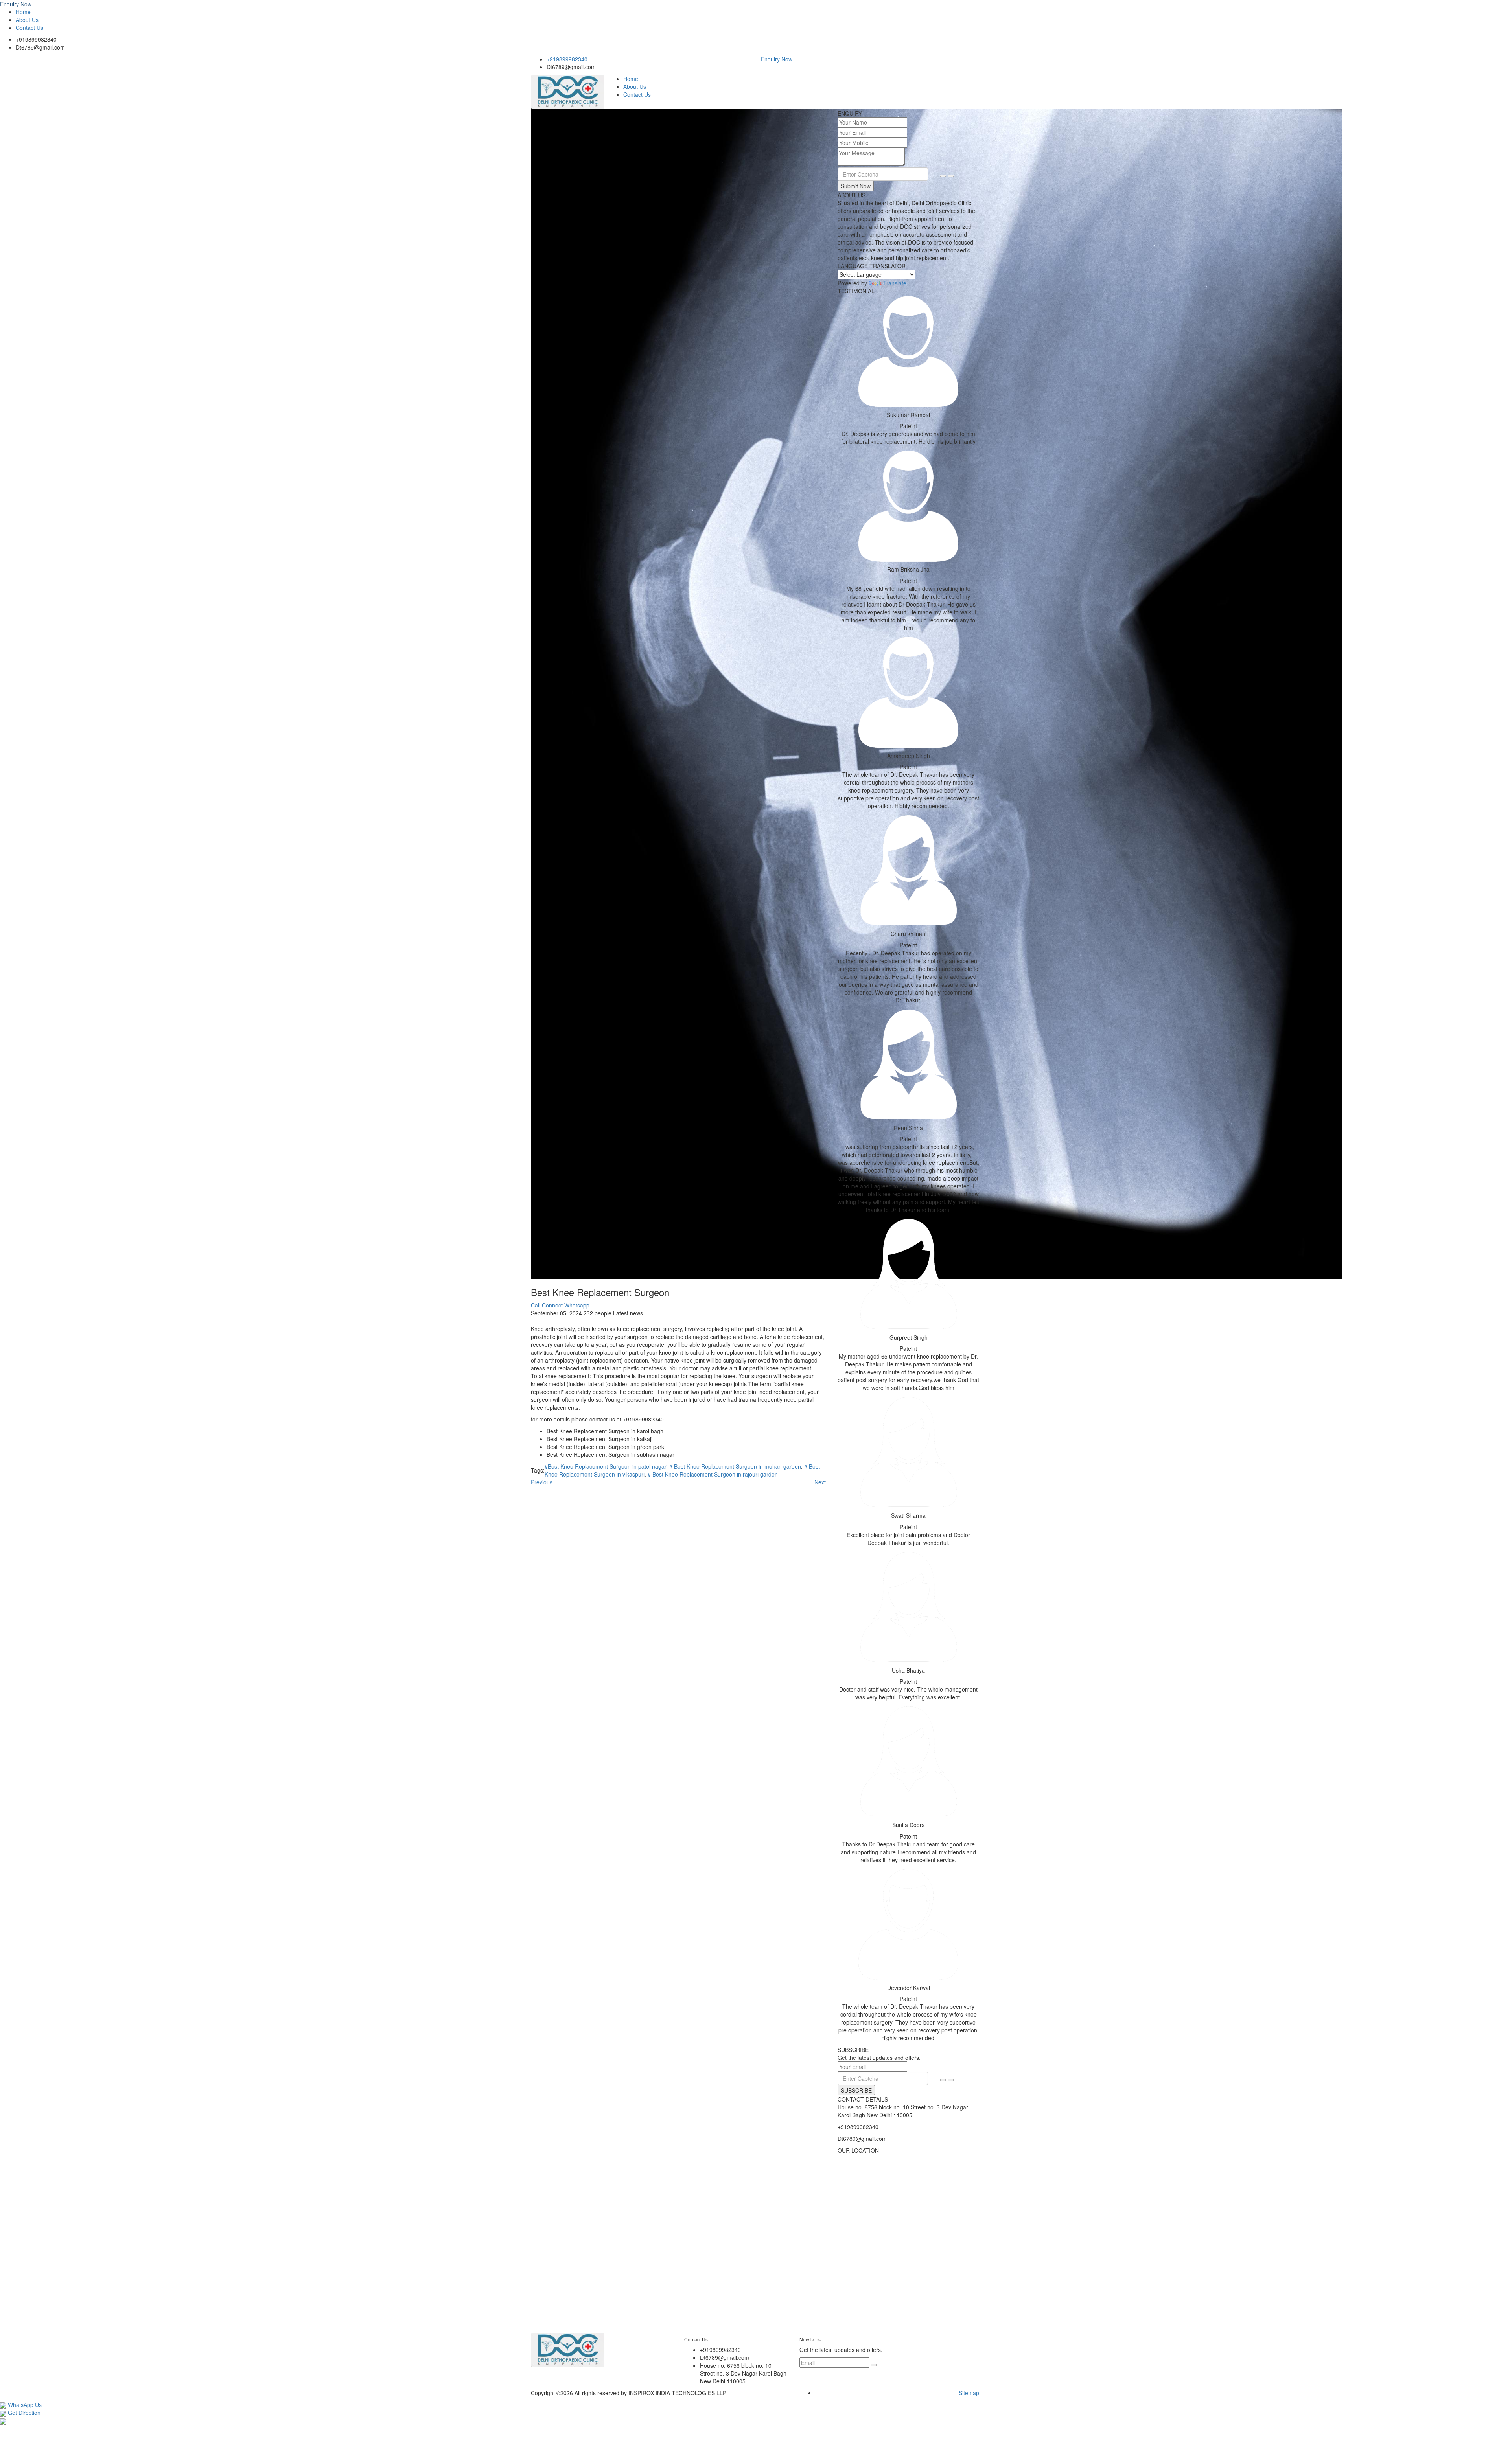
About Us (27, 20)
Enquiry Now (16, 4)
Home (23, 12)
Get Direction (23, 2413)
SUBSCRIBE (856, 2090)
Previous (542, 1482)
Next (820, 1482)
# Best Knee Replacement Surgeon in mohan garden (735, 1466)
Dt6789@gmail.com (40, 47)
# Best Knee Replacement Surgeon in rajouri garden (713, 1474)
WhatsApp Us (24, 2405)
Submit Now (856, 186)
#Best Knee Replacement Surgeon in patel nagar (605, 1466)
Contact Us (29, 28)
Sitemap (969, 2393)
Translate (895, 283)
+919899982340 (36, 39)
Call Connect (547, 1305)
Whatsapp (577, 1305)
